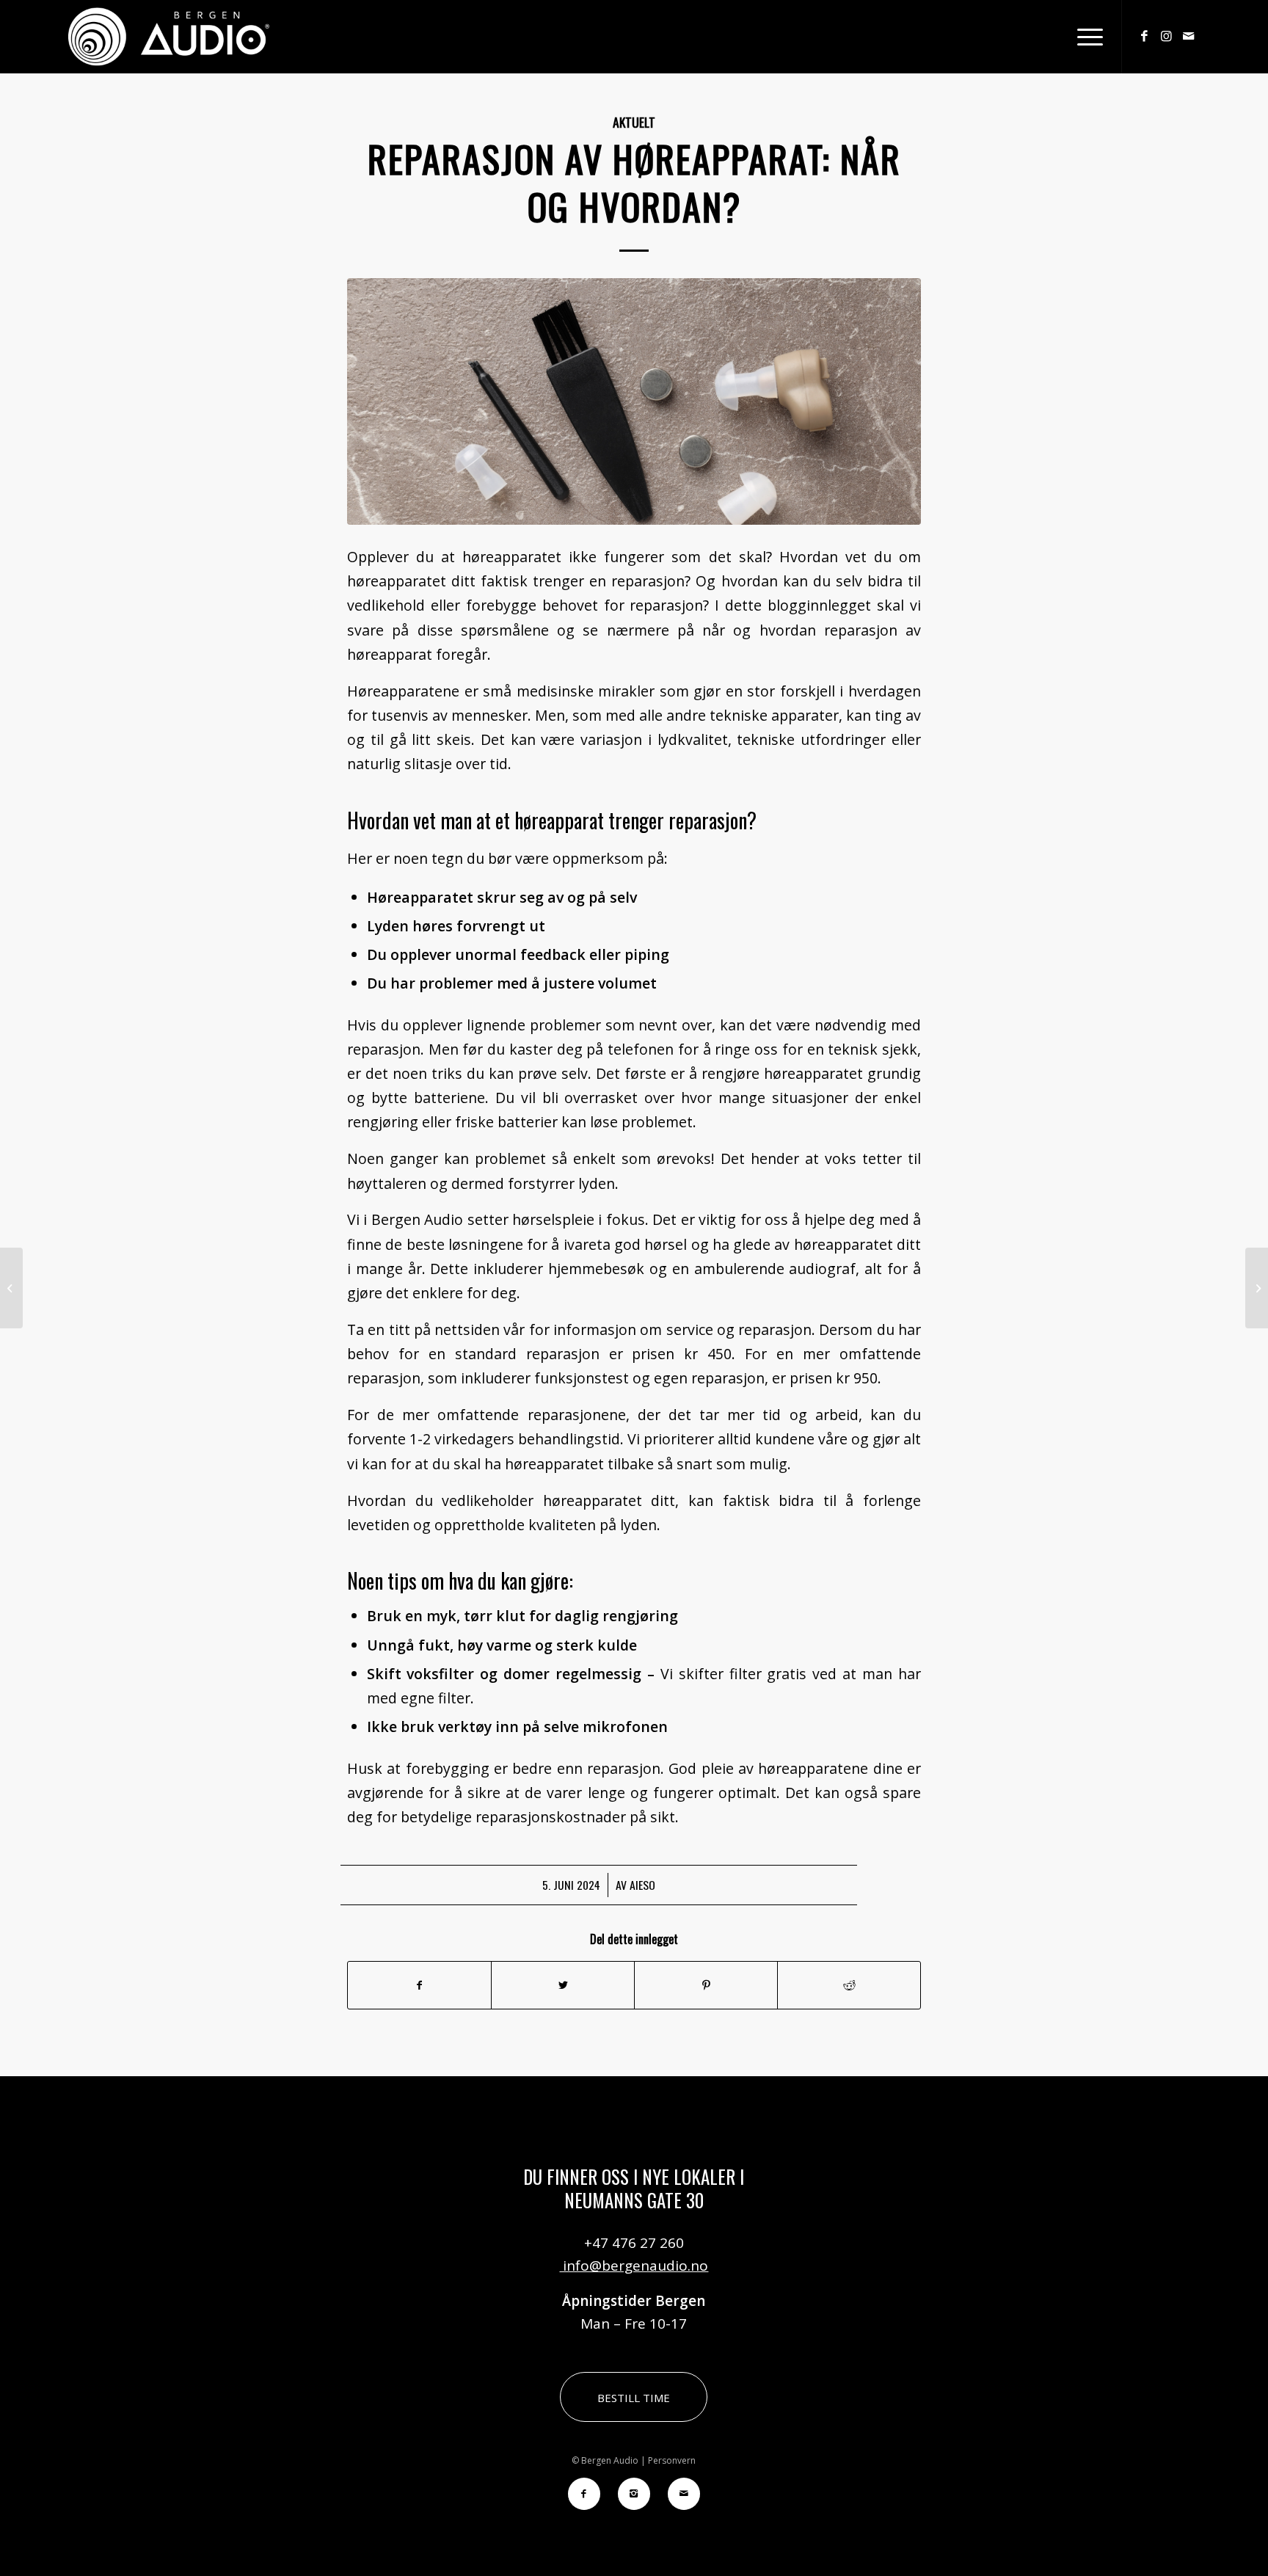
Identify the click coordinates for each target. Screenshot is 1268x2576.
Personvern (672, 2460)
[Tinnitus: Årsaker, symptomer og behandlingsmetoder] (1257, 1288)
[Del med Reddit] (849, 1985)
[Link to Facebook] (1145, 36)
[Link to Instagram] (1167, 36)
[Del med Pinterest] (706, 1985)
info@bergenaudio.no (634, 2266)
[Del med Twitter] (563, 1985)
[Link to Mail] (1189, 36)
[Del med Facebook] (419, 1985)
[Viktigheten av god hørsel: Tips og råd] (11, 1288)
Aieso (642, 1885)
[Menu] (1085, 37)
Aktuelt (634, 122)
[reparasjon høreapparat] (634, 401)
